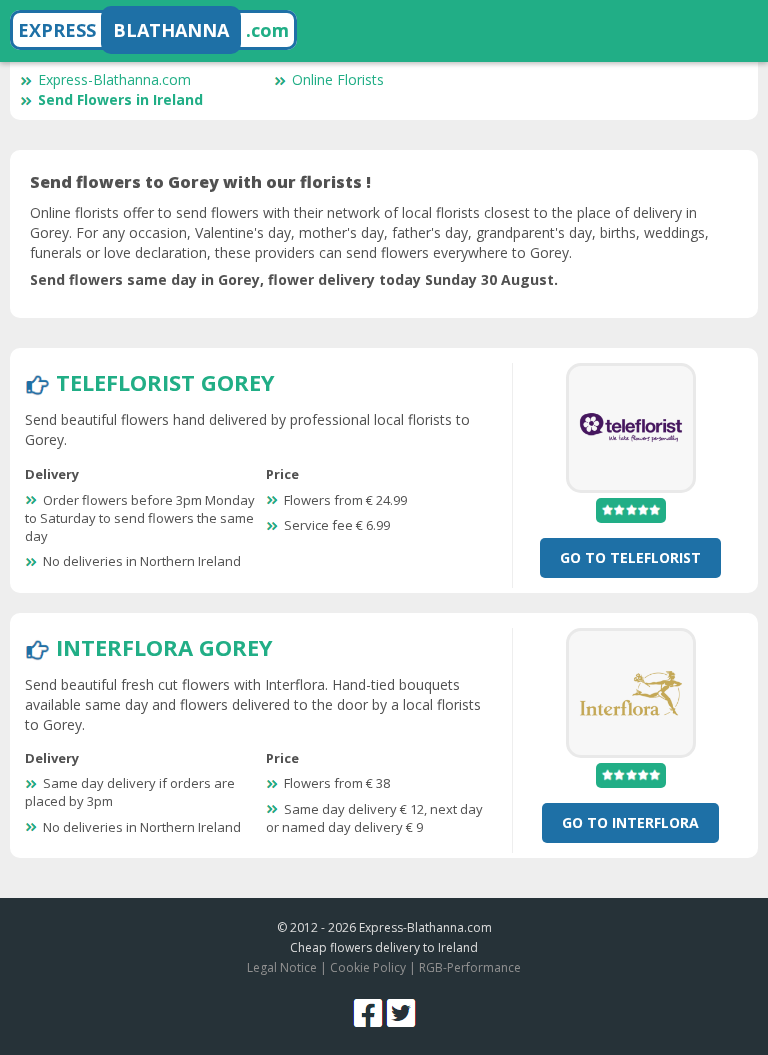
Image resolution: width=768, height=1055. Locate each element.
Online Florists (338, 79)
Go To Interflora (630, 822)
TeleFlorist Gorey (165, 382)
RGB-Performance (470, 967)
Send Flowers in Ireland (120, 99)
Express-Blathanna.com (114, 79)
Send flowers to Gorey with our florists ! (200, 182)
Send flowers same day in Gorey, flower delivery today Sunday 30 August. (294, 279)
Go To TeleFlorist (630, 557)
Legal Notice (282, 967)
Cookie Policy (368, 967)
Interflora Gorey (164, 647)
